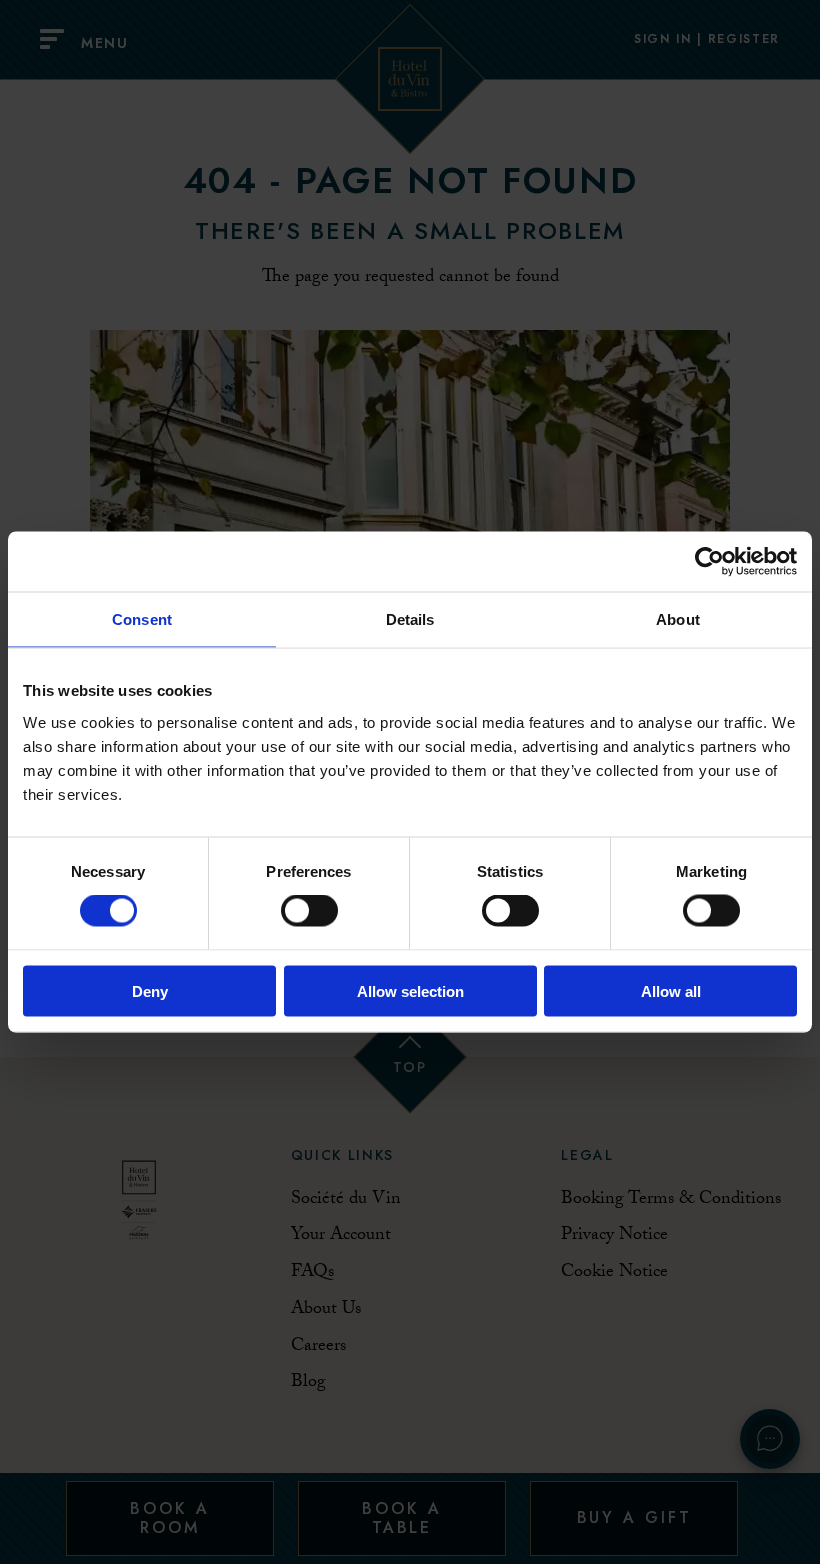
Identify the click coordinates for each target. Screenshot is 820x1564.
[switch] (309, 911)
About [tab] (678, 619)
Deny (150, 990)
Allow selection (410, 990)
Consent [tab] (142, 619)
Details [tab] (410, 619)
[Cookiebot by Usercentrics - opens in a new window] (709, 562)
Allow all (671, 990)
